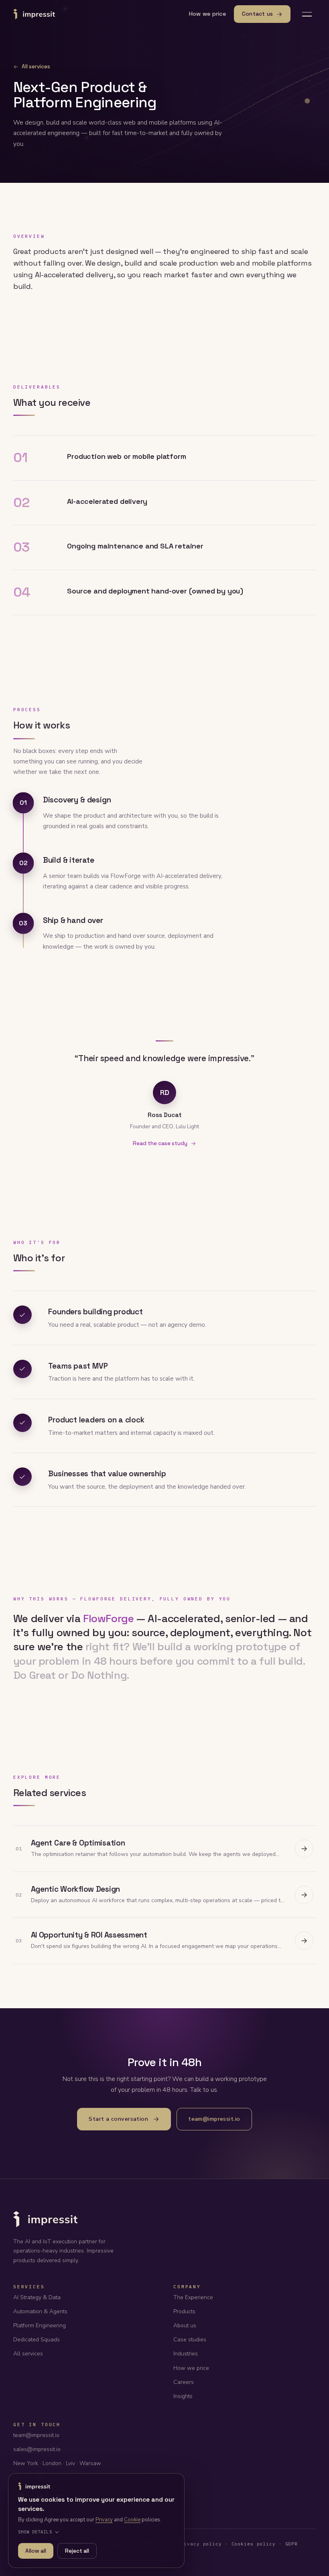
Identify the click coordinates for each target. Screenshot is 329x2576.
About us (185, 2325)
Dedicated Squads (37, 2340)
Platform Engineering (40, 2325)
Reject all (77, 2551)
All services (36, 66)
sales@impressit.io (37, 2449)
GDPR (292, 2544)
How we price (207, 14)
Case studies (190, 2340)
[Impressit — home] (34, 14)
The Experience (193, 2297)
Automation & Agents (40, 2311)
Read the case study (160, 1143)
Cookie (132, 2520)
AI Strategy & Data (37, 2297)
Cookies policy (254, 2544)
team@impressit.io (214, 2119)
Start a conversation (118, 2119)
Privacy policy (200, 2544)
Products (184, 2311)
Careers (184, 2382)
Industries (186, 2354)
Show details (35, 2532)
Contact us (258, 14)
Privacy (104, 2520)
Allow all (36, 2551)
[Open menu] (307, 14)
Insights (183, 2396)
